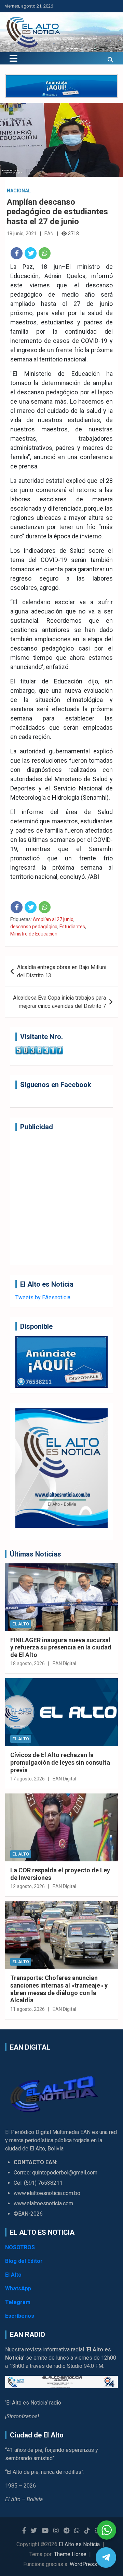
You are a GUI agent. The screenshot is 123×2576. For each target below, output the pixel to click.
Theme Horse (70, 2554)
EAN (49, 234)
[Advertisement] (61, 1198)
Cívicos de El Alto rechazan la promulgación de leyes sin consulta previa (60, 1762)
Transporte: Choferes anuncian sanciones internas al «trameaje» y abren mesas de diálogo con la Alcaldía (59, 1989)
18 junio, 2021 (22, 234)
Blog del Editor (24, 2261)
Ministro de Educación (34, 934)
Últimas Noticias (36, 1554)
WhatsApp (18, 2288)
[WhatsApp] (45, 253)
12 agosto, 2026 (28, 1886)
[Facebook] (17, 253)
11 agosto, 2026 (28, 2009)
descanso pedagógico (34, 927)
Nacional (19, 191)
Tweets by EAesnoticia (43, 1297)
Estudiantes (72, 927)
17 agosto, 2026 (28, 1779)
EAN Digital (64, 1663)
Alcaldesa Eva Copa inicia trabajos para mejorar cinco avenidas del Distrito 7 (59, 1002)
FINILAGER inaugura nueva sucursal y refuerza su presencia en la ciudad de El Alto (61, 1647)
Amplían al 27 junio (53, 919)
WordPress (83, 2564)
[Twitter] (31, 253)
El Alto (21, 1624)
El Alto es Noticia (79, 2544)
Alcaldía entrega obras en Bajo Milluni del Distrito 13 (62, 971)
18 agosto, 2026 (28, 1663)
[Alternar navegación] (13, 58)
